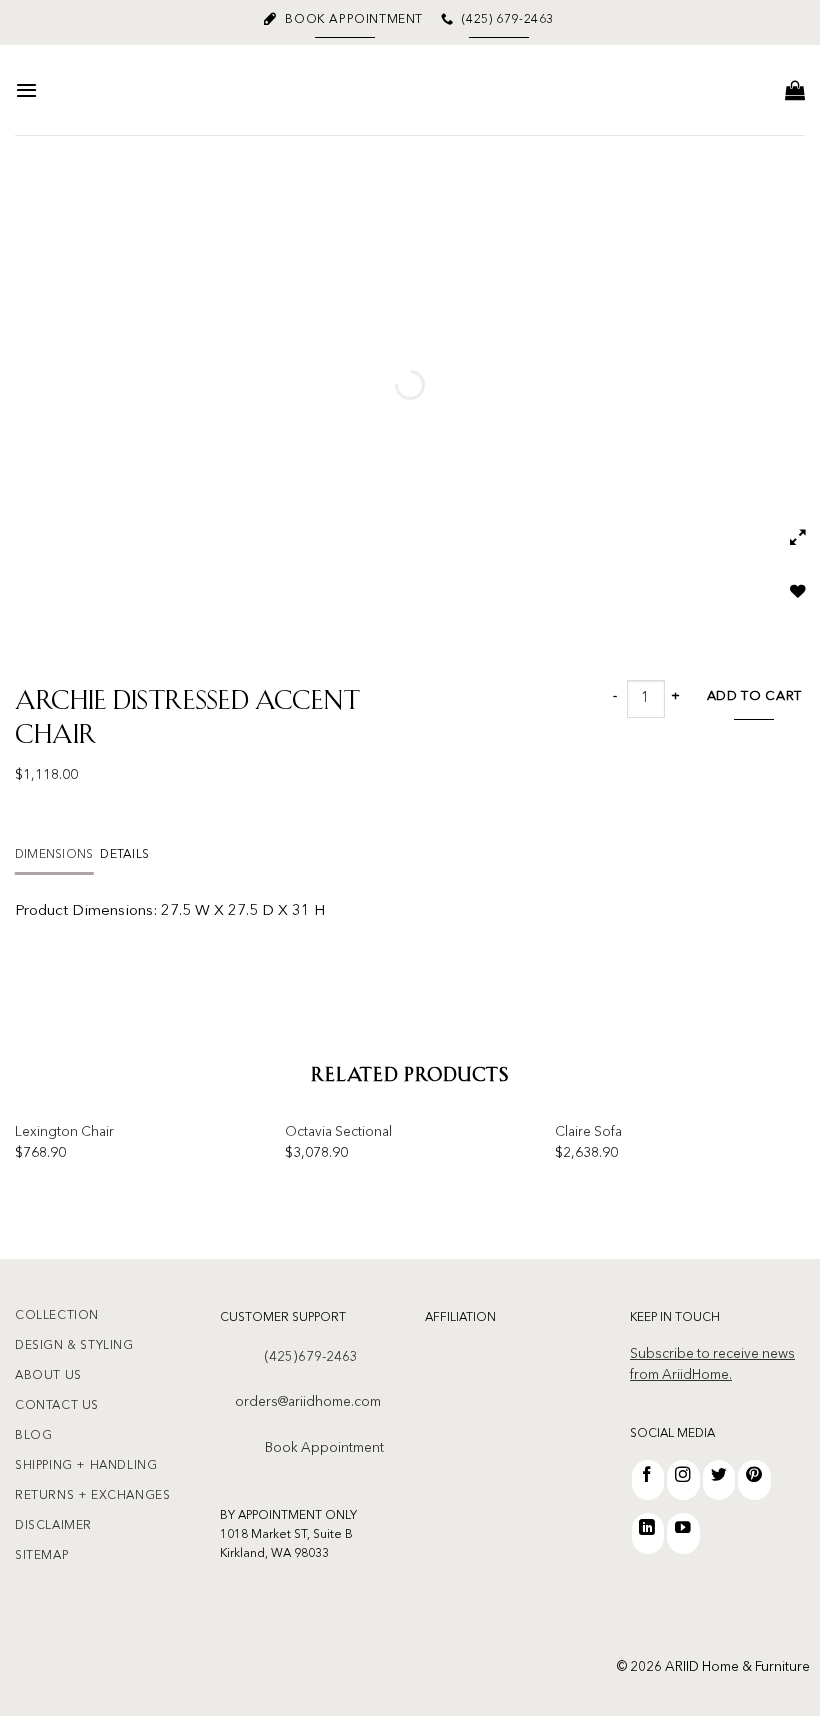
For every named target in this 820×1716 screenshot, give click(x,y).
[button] (26, 90)
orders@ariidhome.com (308, 1402)
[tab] (54, 855)
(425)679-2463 (311, 1357)
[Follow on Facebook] (648, 1480)
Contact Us (57, 1406)
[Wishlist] (799, 597)
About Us (48, 1376)
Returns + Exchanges (92, 1496)
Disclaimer (53, 1526)
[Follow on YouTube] (683, 1533)
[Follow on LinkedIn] (648, 1533)
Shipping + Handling (86, 1466)
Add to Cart (754, 696)
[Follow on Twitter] (719, 1480)
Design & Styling (74, 1346)
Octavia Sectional (338, 1132)
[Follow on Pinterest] (754, 1480)
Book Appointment (324, 1448)
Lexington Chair (64, 1132)
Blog (33, 1436)
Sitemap (41, 1556)
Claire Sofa (588, 1132)
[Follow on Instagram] (683, 1480)
